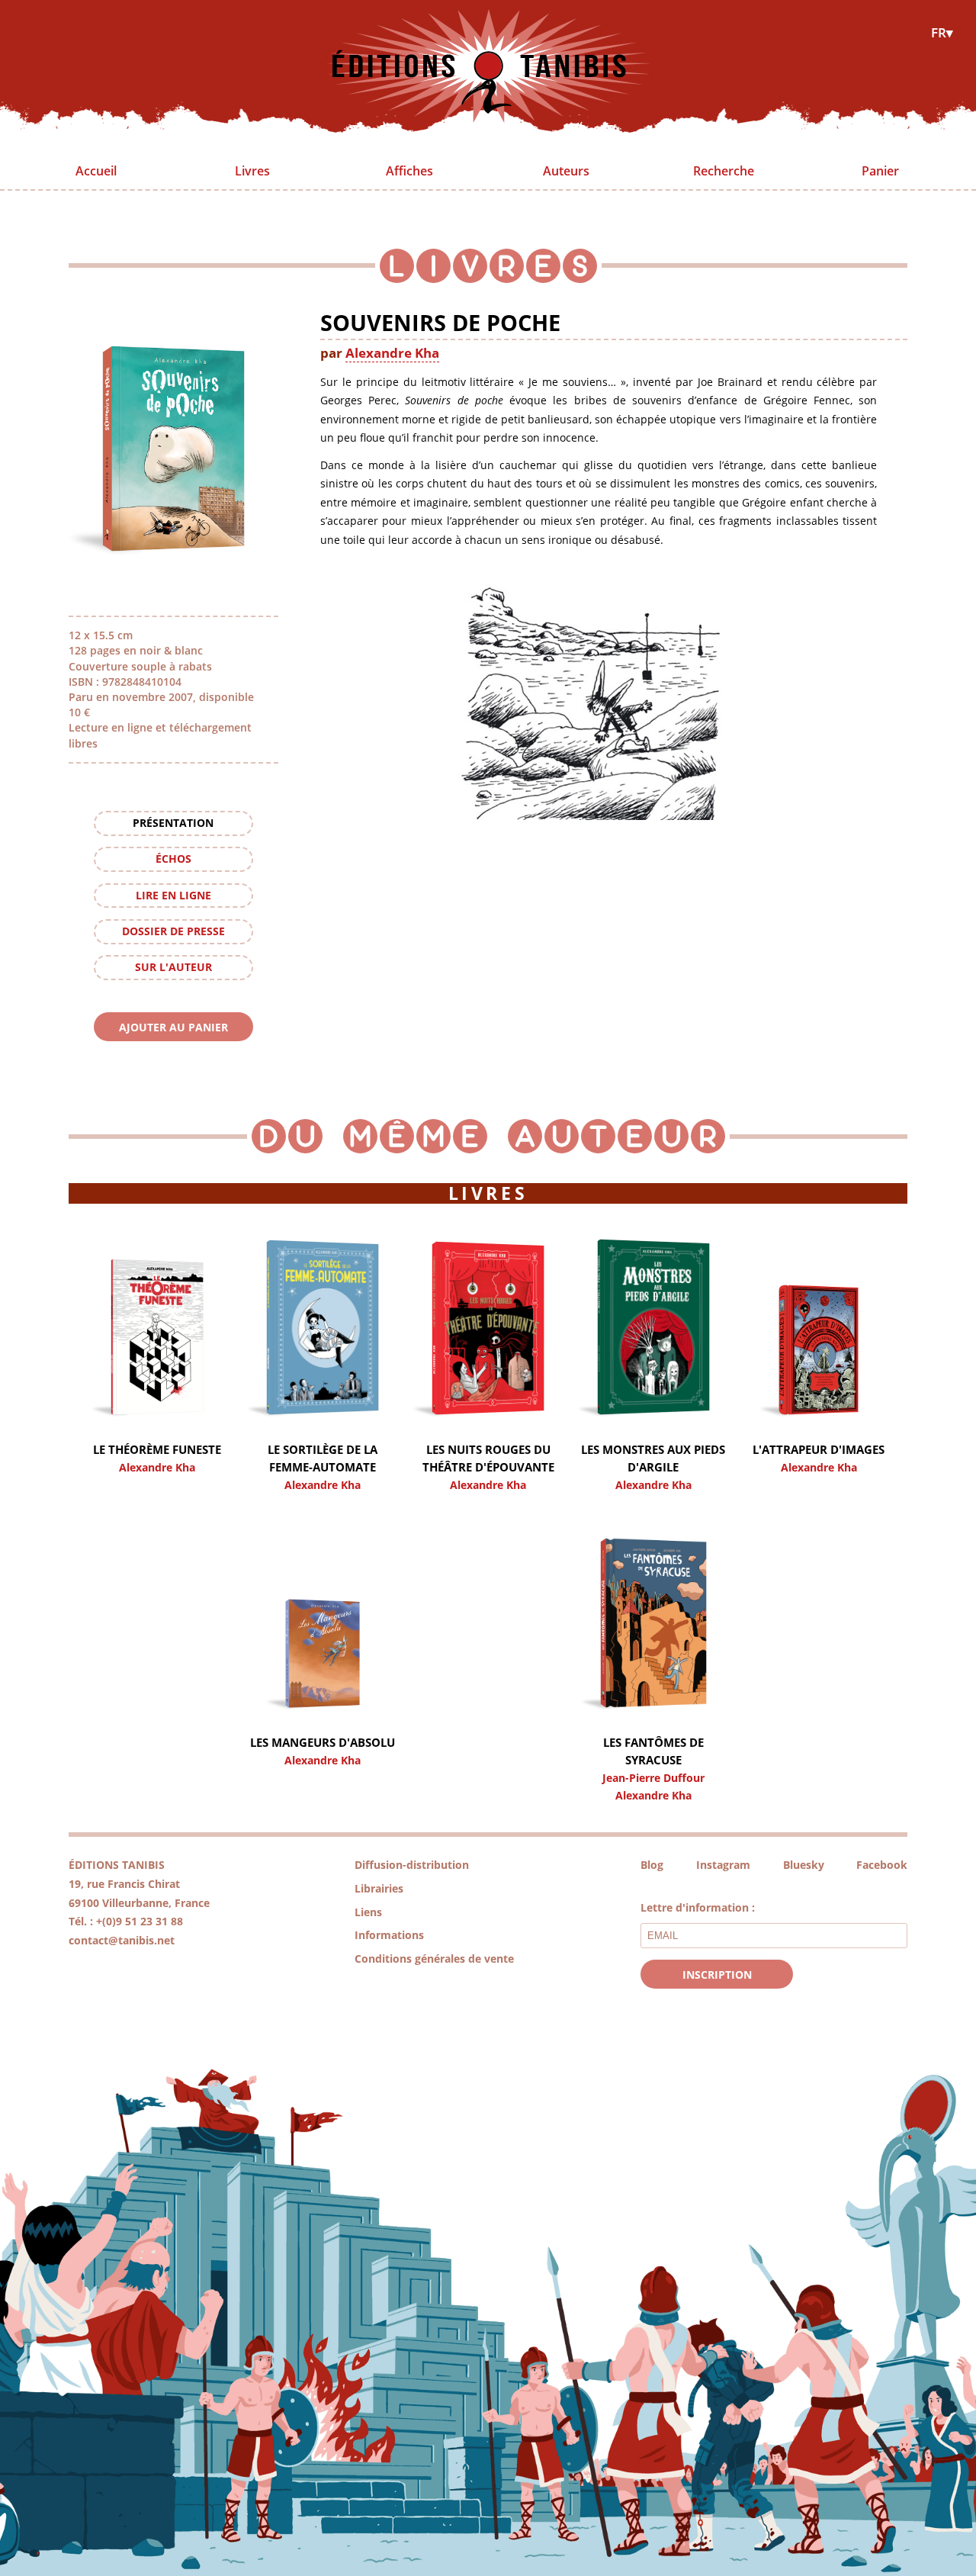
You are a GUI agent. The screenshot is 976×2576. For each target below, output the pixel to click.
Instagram (723, 1865)
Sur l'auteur (173, 967)
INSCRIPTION (717, 1975)
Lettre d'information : (698, 1907)
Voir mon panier (173, 1055)
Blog (652, 1865)
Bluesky (804, 1865)
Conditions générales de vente (434, 1959)
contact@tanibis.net (122, 1940)
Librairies (379, 1888)
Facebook (882, 1865)
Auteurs (566, 171)
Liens (368, 1912)
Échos (173, 859)
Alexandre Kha (392, 352)
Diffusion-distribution (412, 1865)
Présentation (173, 823)
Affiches (409, 171)
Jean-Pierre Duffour (653, 1778)
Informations (389, 1935)
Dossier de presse (173, 931)
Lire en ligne (173, 895)
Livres (252, 171)
